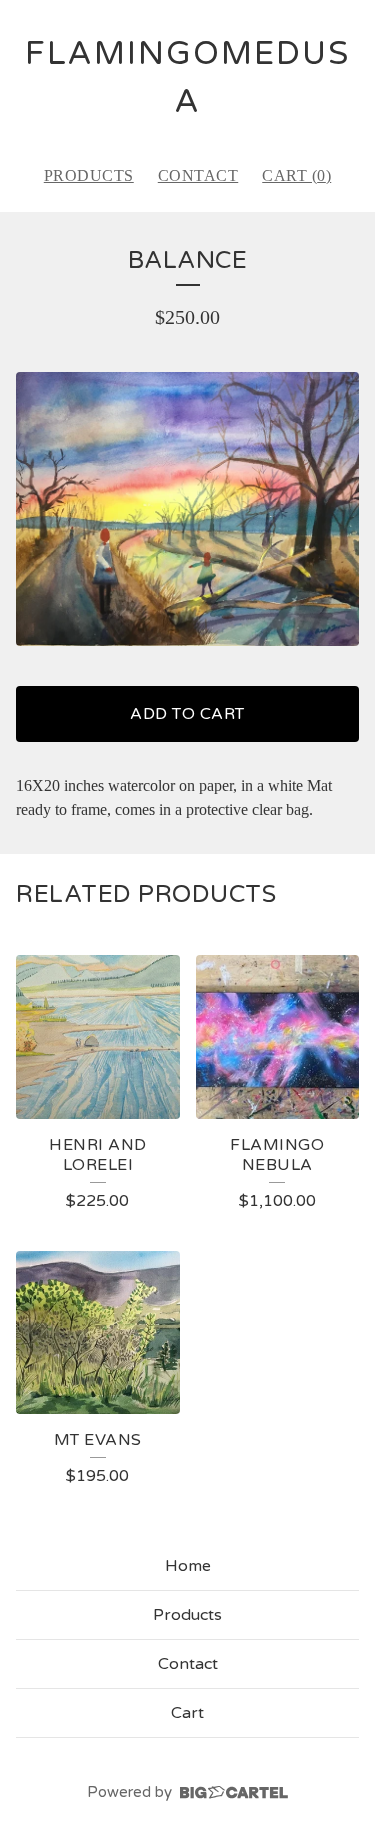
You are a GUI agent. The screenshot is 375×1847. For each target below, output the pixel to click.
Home (188, 1566)
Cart (187, 1713)
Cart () (296, 175)
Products (89, 175)
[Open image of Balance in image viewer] (187, 509)
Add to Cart (187, 714)
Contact (198, 175)
